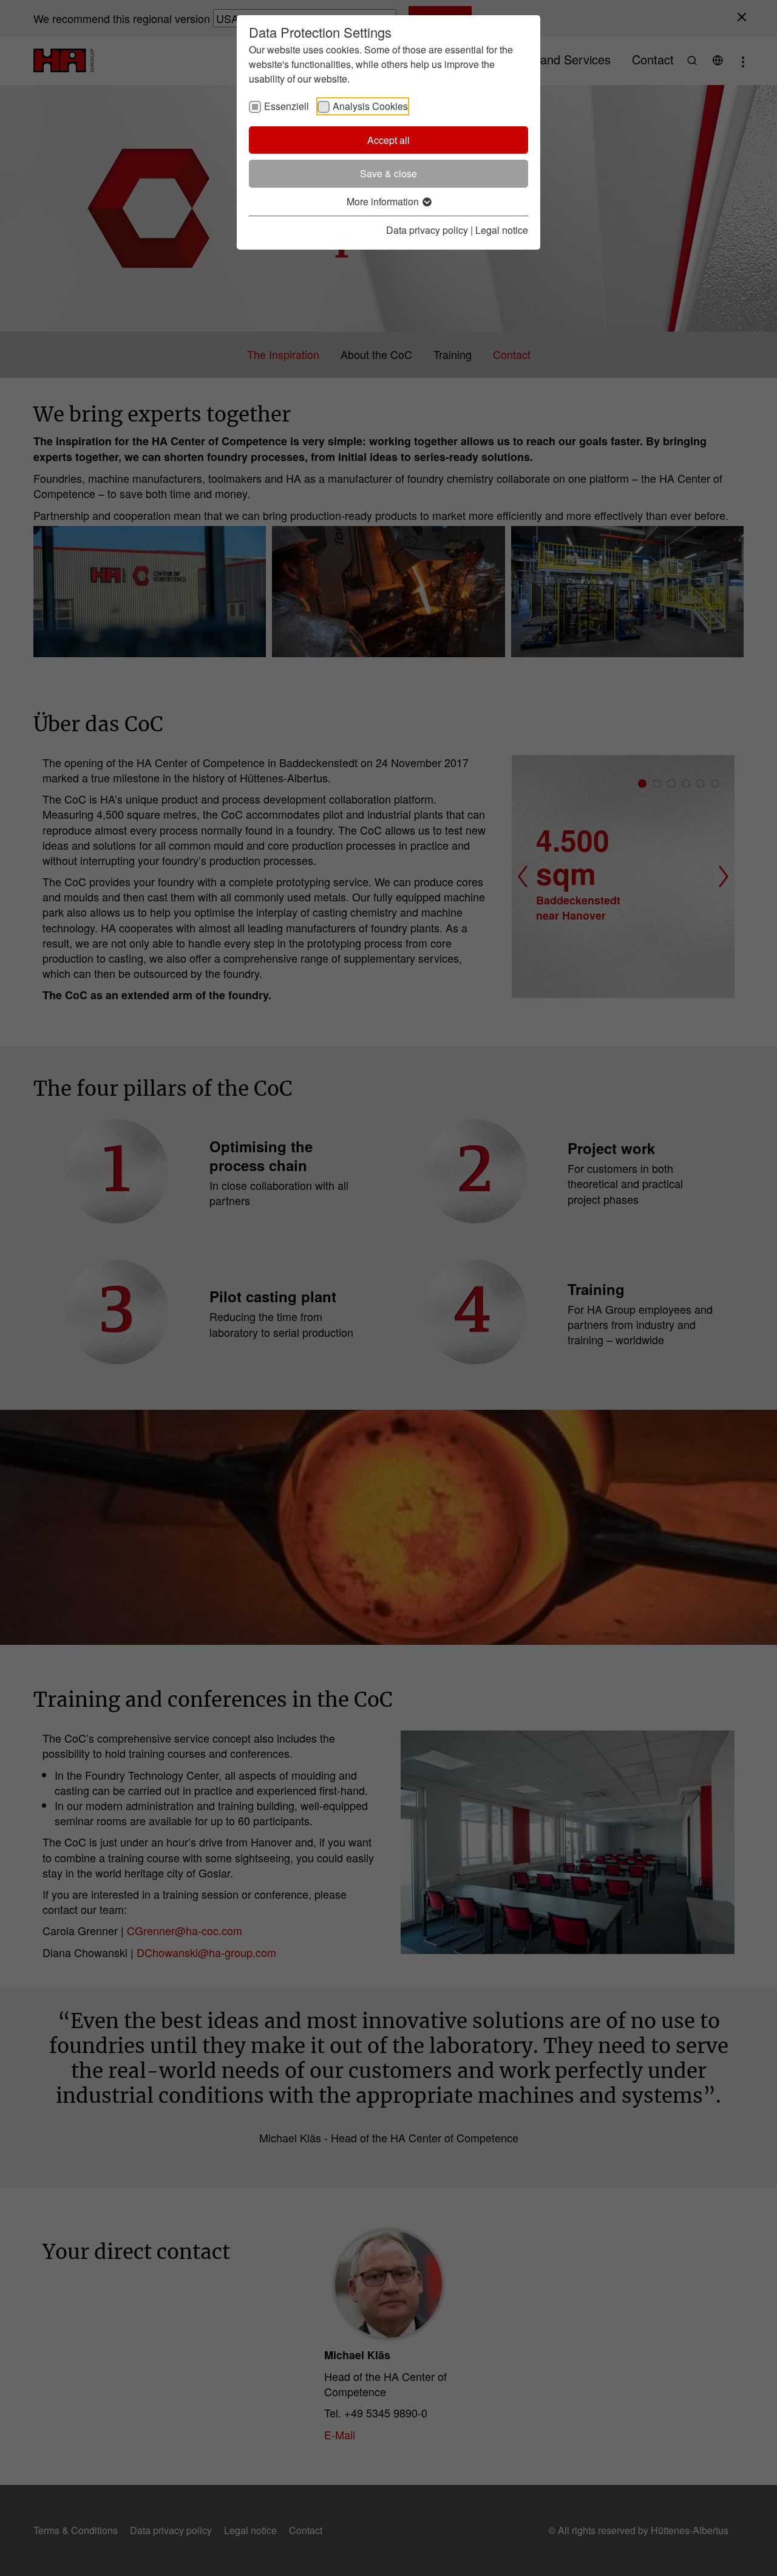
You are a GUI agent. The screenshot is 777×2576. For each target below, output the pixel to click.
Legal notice (502, 230)
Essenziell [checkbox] (287, 106)
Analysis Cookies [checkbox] (370, 106)
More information (384, 201)
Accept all (388, 140)
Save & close (388, 173)
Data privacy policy (427, 230)
